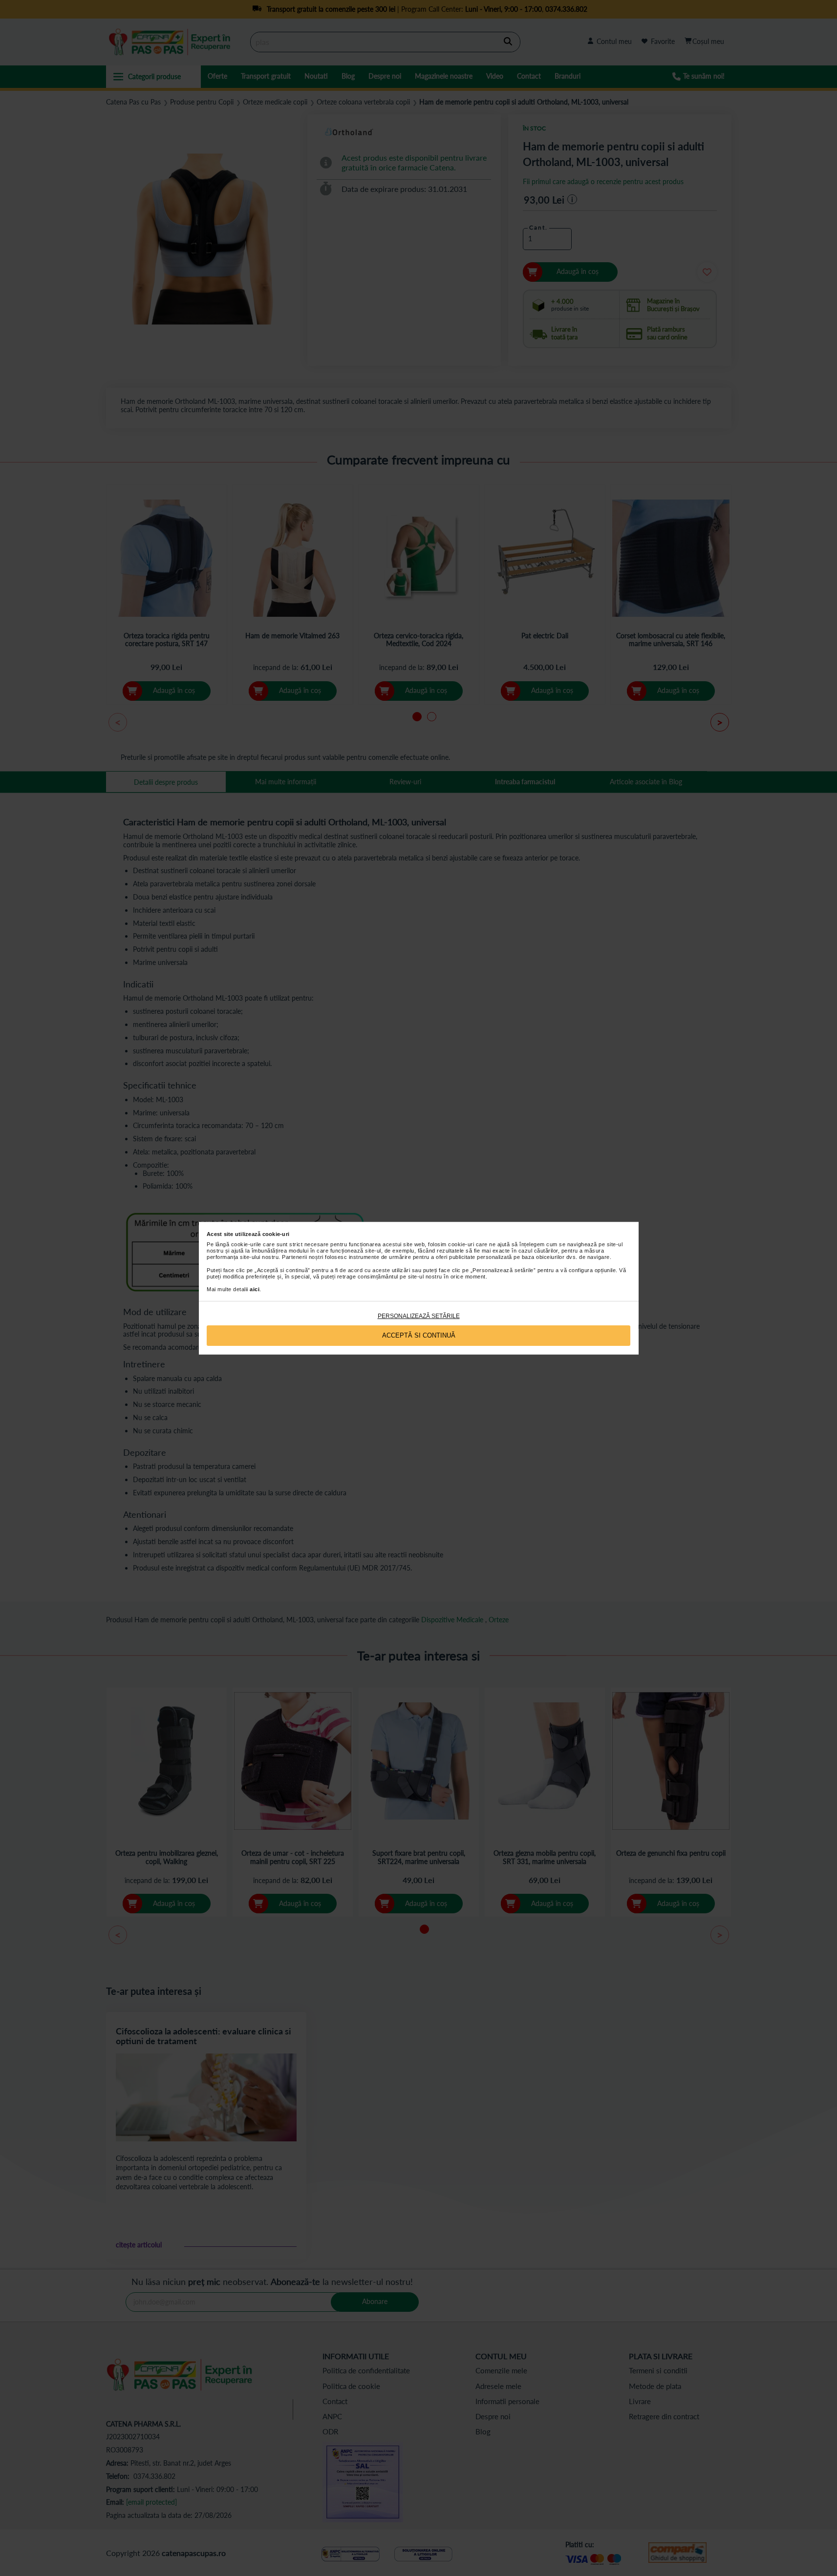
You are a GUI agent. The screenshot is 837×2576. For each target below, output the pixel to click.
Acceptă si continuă (419, 1335)
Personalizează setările (419, 1316)
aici (255, 1289)
